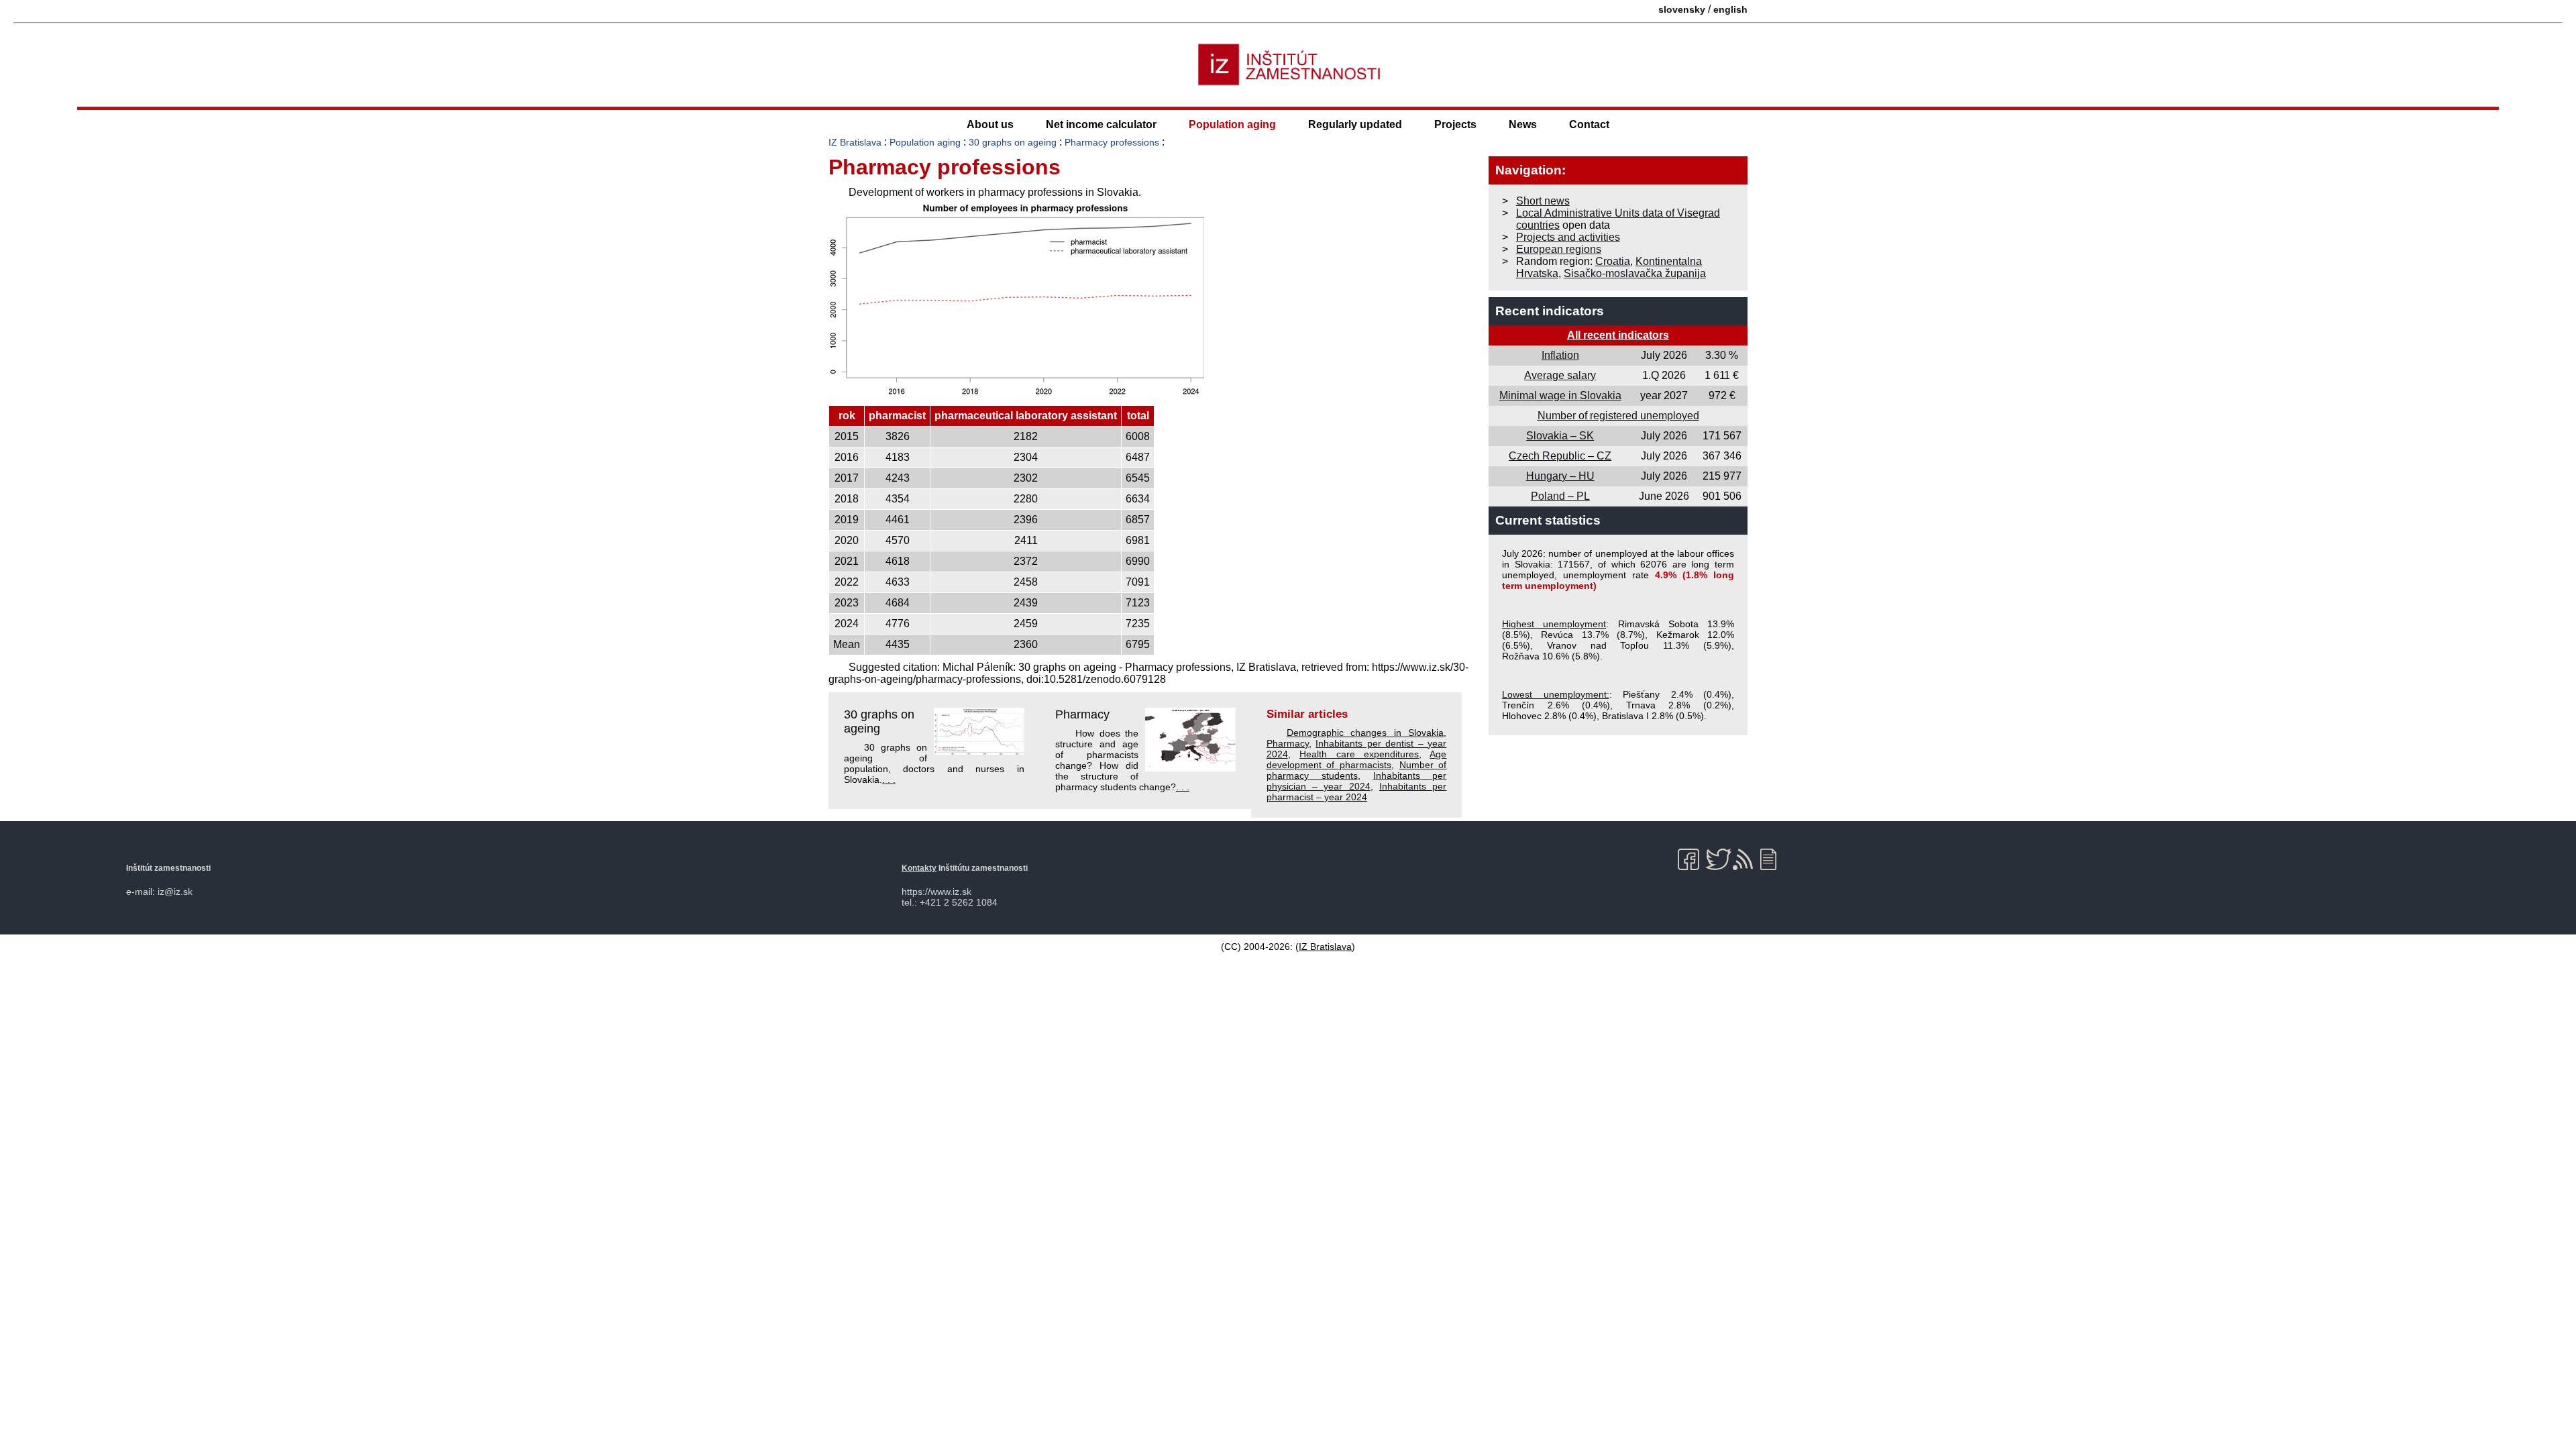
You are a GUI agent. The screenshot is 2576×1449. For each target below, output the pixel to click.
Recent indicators (1550, 311)
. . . (889, 780)
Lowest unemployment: (1556, 694)
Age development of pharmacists (1357, 759)
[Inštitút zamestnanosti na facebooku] (1691, 859)
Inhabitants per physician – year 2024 (1357, 781)
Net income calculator (1101, 124)
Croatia (1613, 261)
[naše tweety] (1718, 859)
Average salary (1560, 375)
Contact (1589, 124)
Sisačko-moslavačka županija (1635, 273)
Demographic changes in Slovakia (1365, 733)
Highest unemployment (1554, 624)
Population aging (1232, 124)
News (1523, 124)
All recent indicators (1618, 335)
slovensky (1682, 9)
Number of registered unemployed (1618, 416)
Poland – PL (1560, 496)
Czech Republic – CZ (1560, 456)
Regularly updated (1355, 124)
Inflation (1560, 355)
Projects (1455, 124)
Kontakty (919, 868)
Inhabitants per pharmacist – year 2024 (1357, 792)
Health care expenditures (1359, 754)
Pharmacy (1082, 714)
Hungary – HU (1560, 476)
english (1730, 9)
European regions (1559, 249)
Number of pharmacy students (1357, 770)
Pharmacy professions (1112, 142)
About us (990, 124)
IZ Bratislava (855, 142)
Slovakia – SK (1560, 436)
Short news (1543, 201)
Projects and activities (1568, 237)
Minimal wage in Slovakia (1560, 395)
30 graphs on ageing (1013, 142)
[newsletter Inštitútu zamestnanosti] (1773, 859)
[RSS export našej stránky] (1746, 859)
